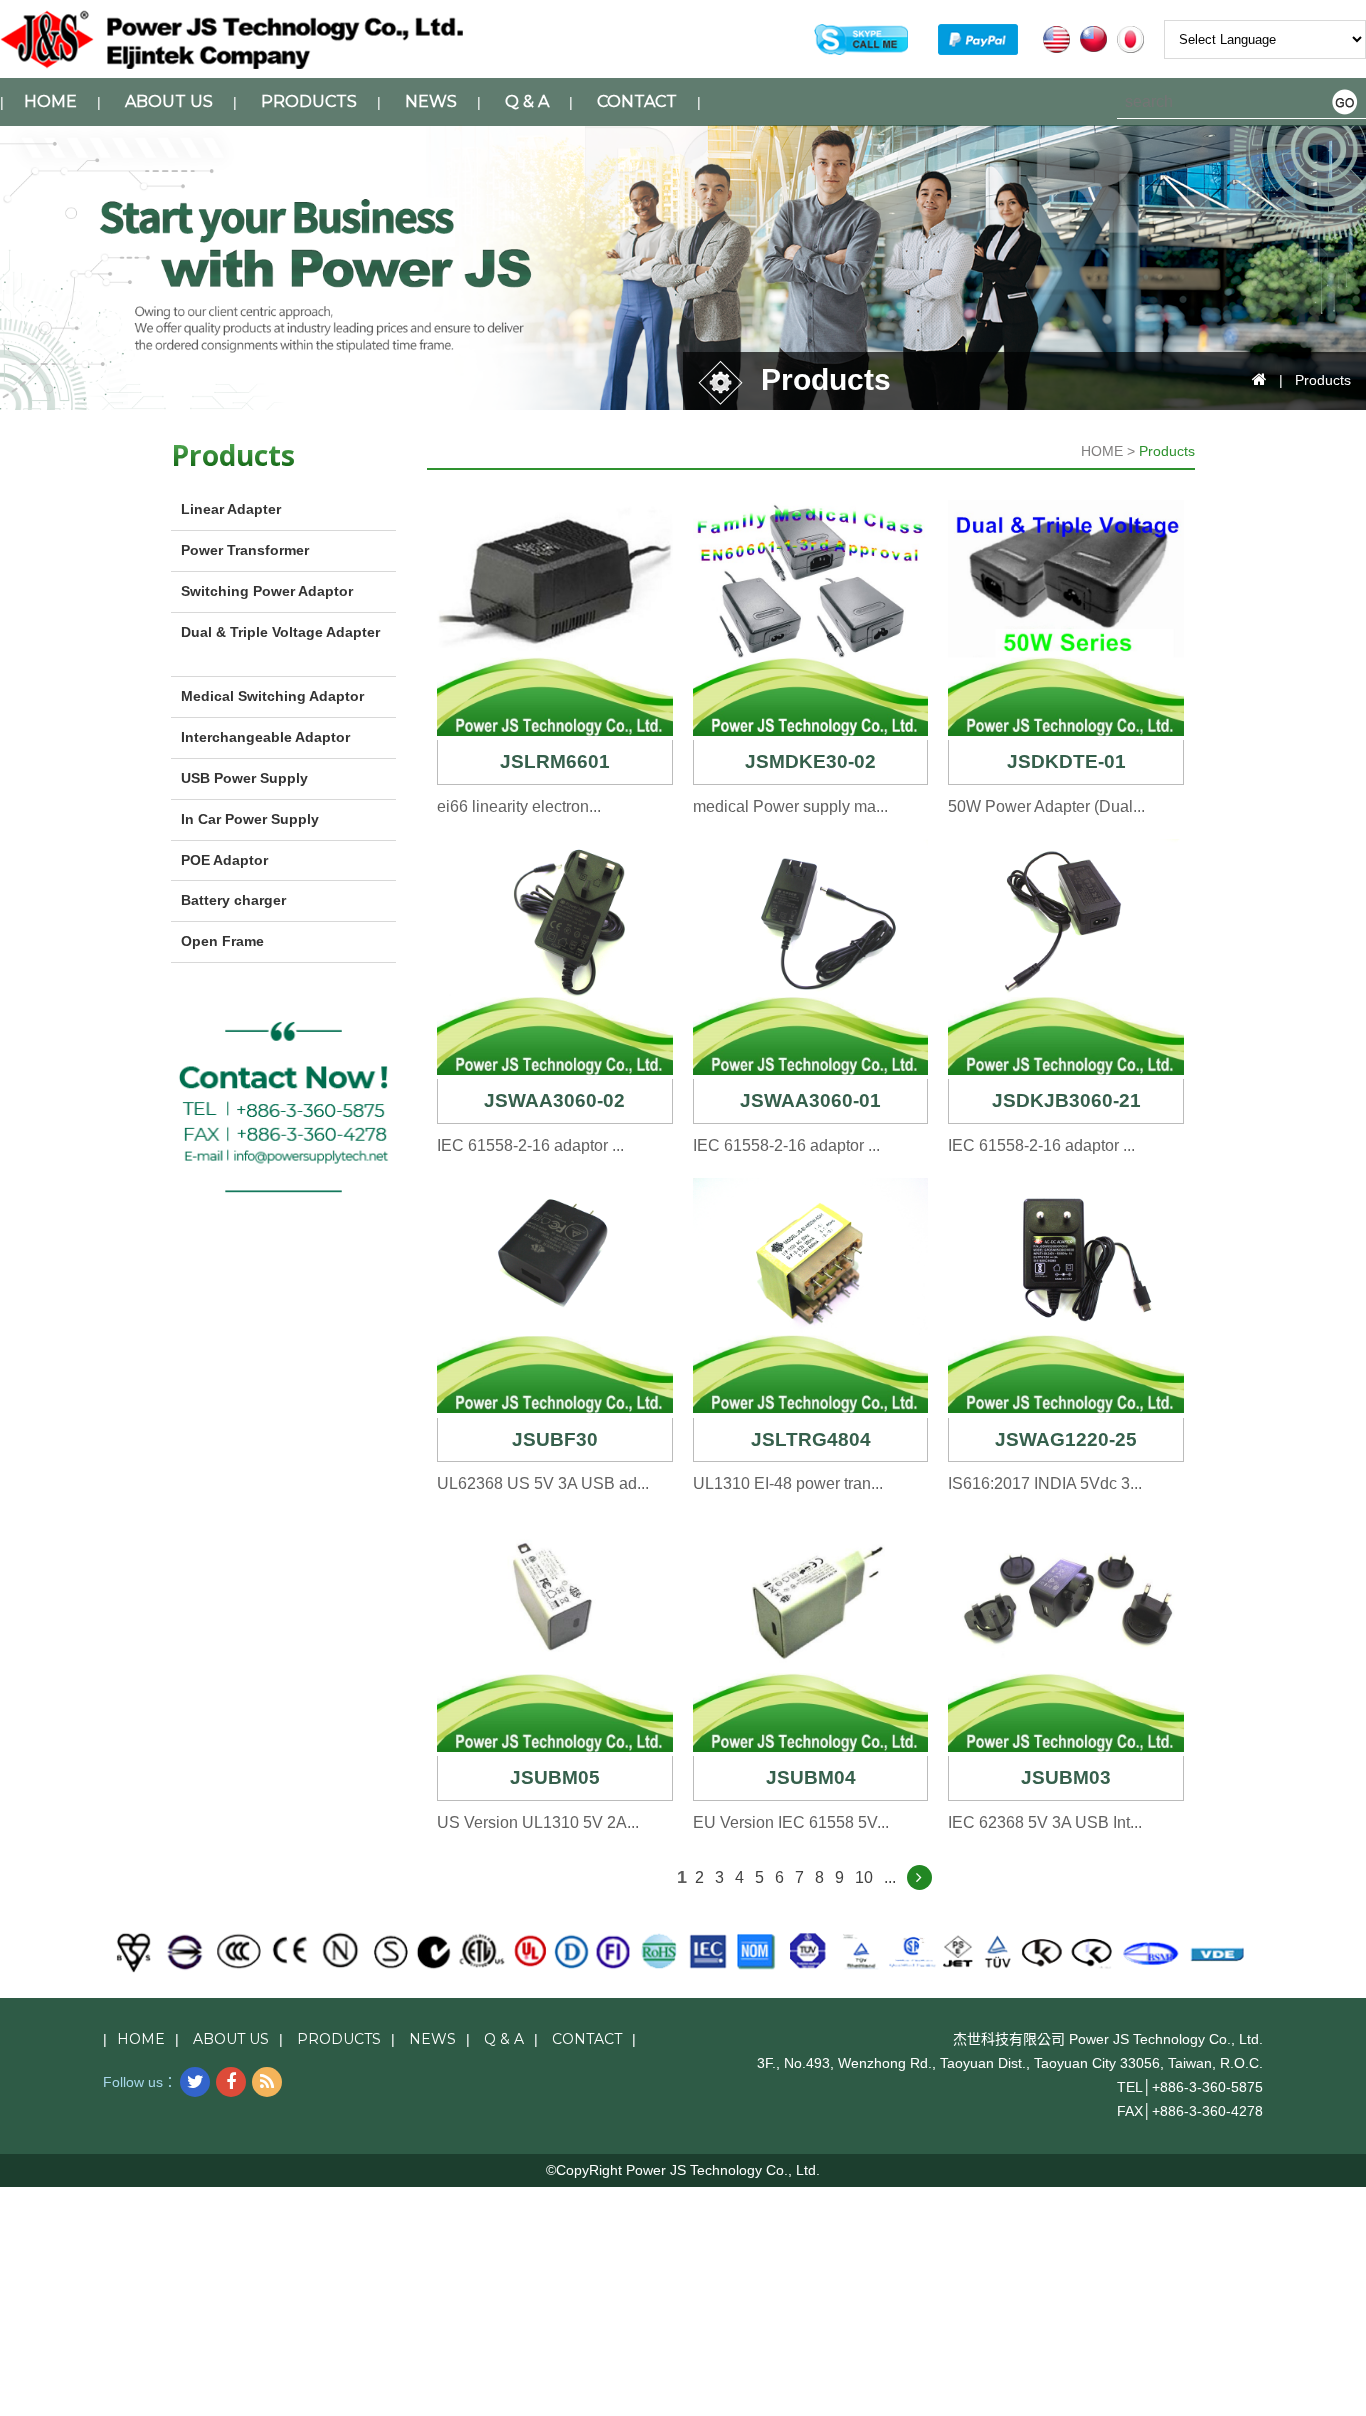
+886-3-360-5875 (1207, 2087)
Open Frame (222, 941)
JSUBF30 (555, 1439)
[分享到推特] (195, 2082)
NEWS (431, 101)
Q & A (527, 101)
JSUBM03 (1066, 1777)
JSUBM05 (555, 1777)
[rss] (267, 2082)
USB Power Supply (244, 778)
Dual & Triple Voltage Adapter (280, 632)
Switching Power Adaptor (267, 591)
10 (864, 1877)
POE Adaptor (224, 860)
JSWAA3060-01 (810, 1100)
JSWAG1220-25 (1066, 1439)
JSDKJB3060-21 (1066, 1100)
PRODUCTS (309, 101)
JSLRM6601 (555, 761)
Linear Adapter (231, 509)
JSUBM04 (811, 1777)
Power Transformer (245, 550)
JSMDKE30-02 (810, 761)
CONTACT (637, 101)
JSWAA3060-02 (554, 1100)
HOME (50, 101)
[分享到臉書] (231, 2082)
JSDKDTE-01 (1066, 761)
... (890, 1877)
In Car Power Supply (250, 819)
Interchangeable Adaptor (265, 737)
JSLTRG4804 (811, 1439)
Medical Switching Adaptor (272, 696)
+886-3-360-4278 (1207, 2111)
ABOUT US (169, 101)
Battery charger (233, 900)
